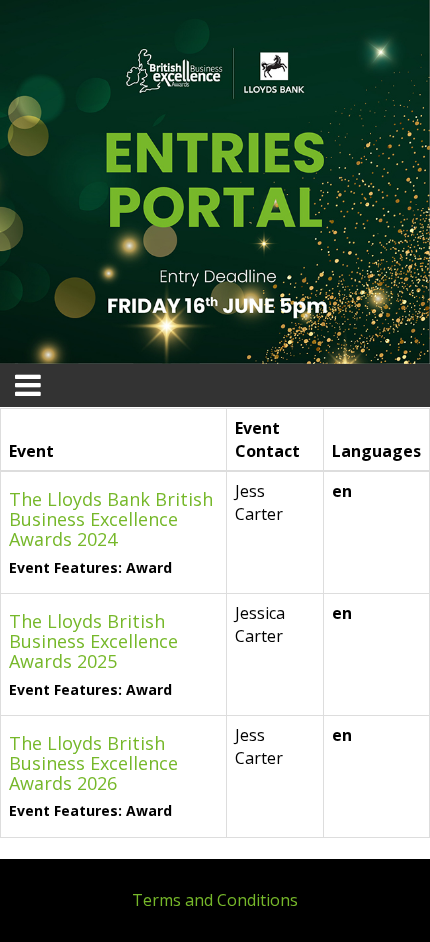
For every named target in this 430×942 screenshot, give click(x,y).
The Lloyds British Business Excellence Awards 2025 (93, 641)
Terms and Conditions (215, 900)
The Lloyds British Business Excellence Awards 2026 (93, 763)
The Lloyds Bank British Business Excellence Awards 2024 (111, 519)
